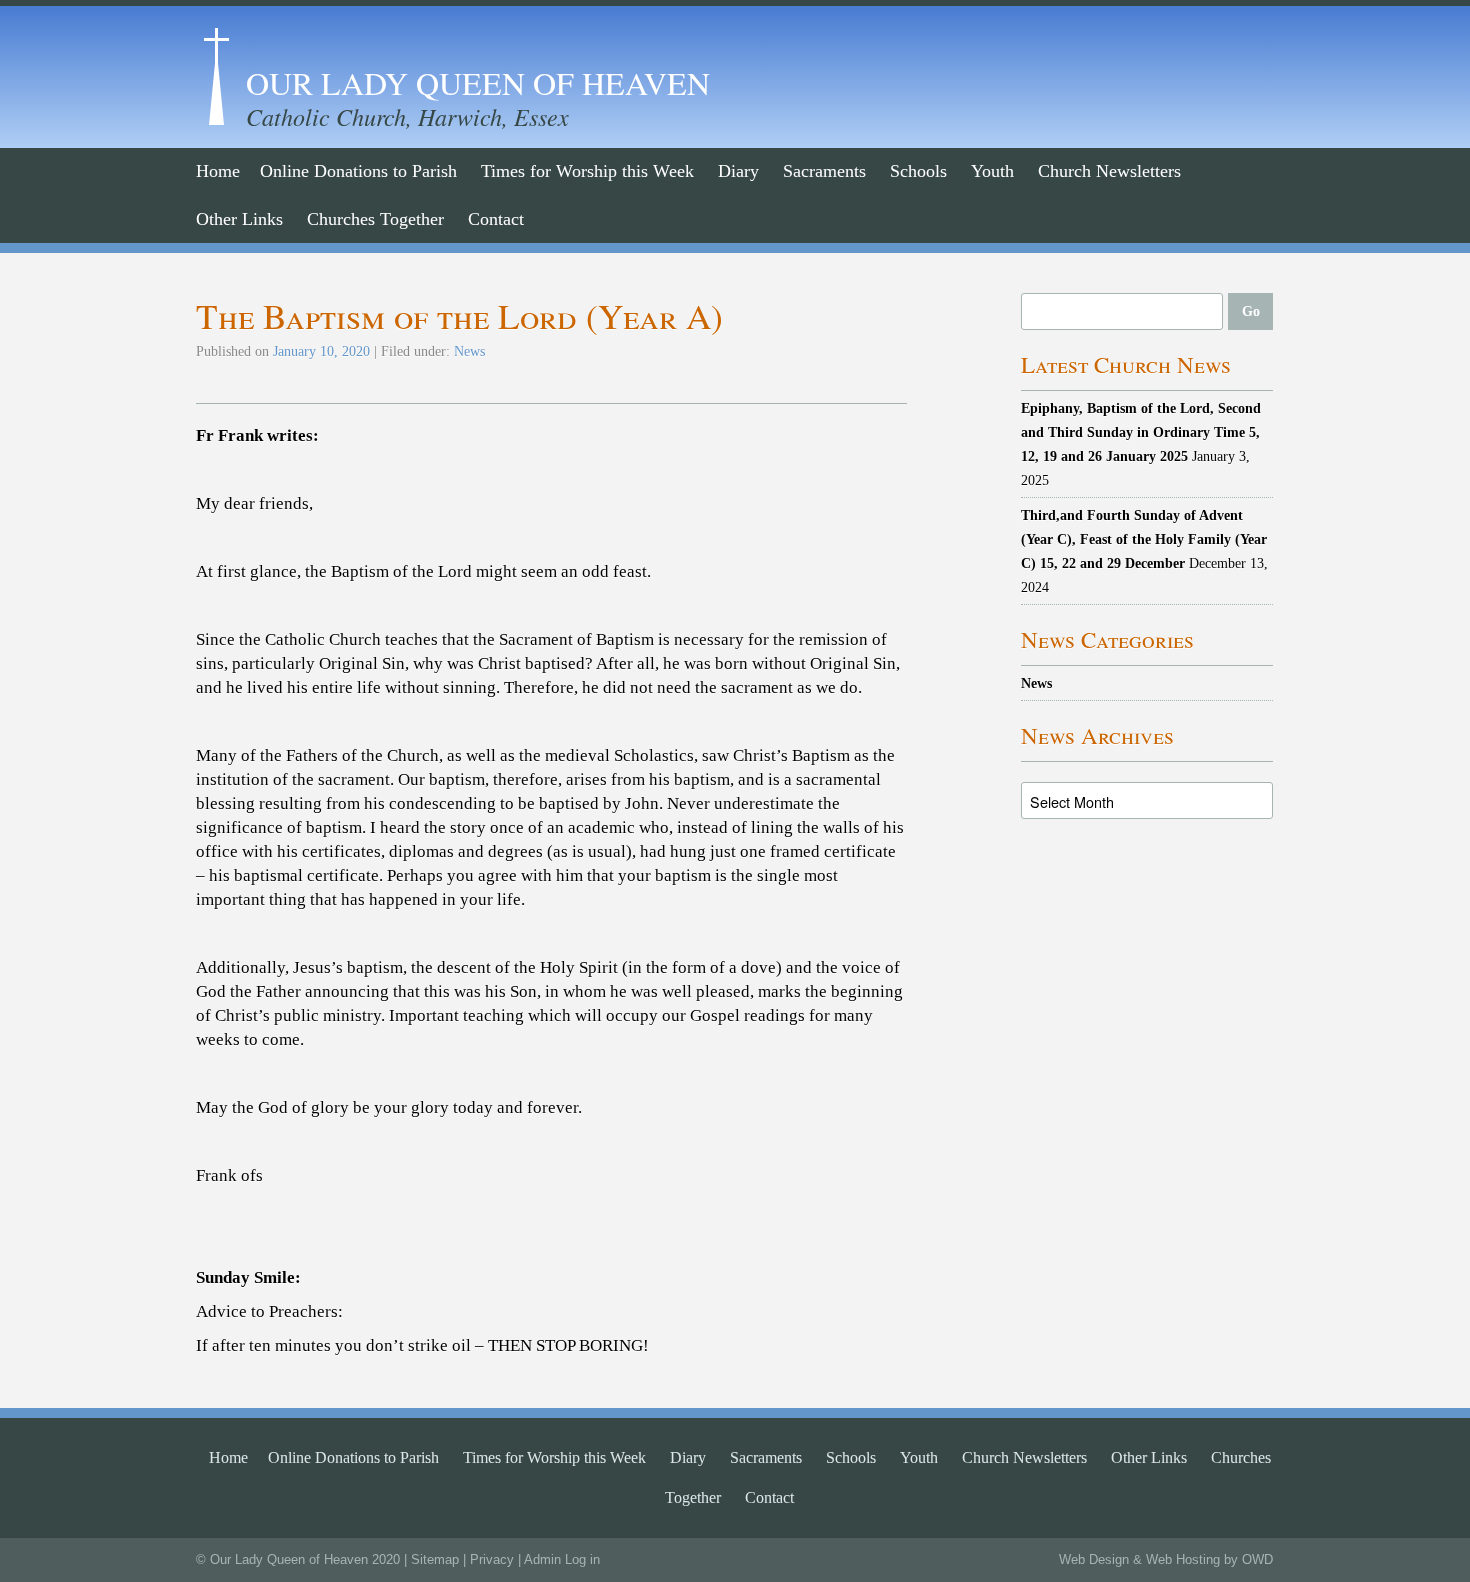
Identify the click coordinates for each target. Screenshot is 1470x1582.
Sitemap (435, 1559)
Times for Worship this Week (587, 171)
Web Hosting (1183, 1559)
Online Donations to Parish (358, 171)
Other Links (239, 219)
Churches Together (375, 219)
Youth (992, 171)
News (469, 351)
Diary (738, 171)
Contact (496, 219)
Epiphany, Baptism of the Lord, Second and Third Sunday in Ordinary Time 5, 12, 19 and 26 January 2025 (1141, 432)
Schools (918, 171)
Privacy (492, 1559)
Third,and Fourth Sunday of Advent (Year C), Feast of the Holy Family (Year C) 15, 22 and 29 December (1144, 539)
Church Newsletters (1109, 171)
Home (218, 171)
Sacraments (824, 171)
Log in (582, 1559)
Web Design (1094, 1559)
